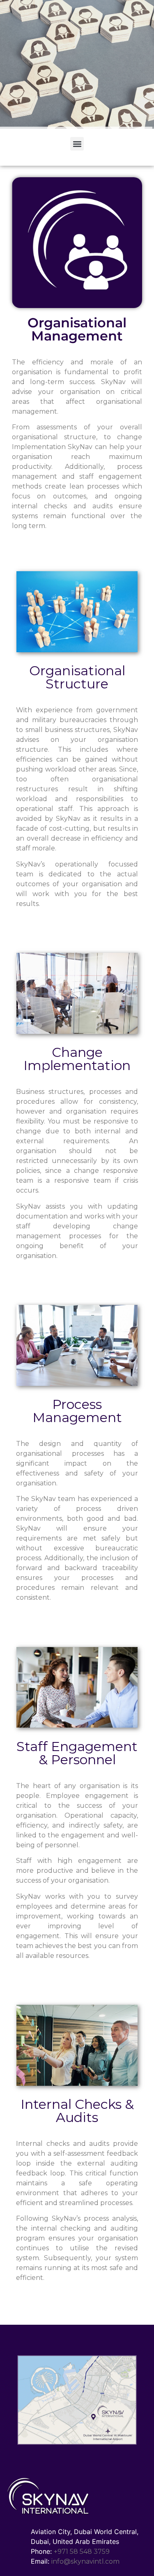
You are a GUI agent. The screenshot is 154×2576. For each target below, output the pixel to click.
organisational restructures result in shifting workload (77, 789)
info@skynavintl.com (85, 2561)
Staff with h (39, 1861)
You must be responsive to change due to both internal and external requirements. (77, 1131)
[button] (77, 144)
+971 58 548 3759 (82, 2552)
